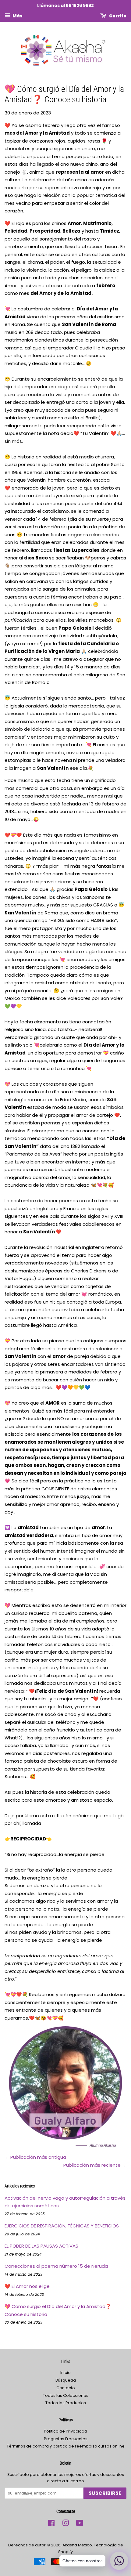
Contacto (66, 2388)
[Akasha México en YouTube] (80, 2524)
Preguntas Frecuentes (66, 2439)
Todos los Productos (66, 2403)
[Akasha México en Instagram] (65, 2524)
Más (17, 16)
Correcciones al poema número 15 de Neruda (56, 2266)
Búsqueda (66, 2380)
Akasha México (77, 2545)
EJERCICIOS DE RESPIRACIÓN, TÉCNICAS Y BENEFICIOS (62, 2226)
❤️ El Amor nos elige (27, 2286)
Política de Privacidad (65, 2431)
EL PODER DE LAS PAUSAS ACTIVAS (41, 2246)
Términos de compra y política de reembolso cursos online (66, 2446)
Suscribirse (105, 2493)
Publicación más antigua (38, 2157)
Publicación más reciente (92, 2165)
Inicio (65, 2373)
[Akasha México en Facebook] (51, 2524)
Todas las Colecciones (66, 2395)
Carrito (117, 16)
